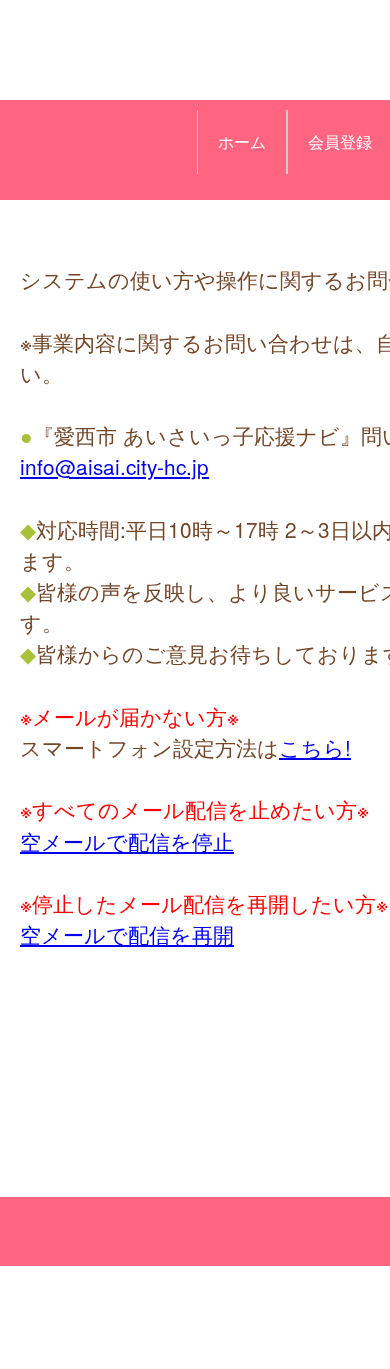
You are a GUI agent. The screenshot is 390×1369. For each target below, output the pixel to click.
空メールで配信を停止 (127, 841)
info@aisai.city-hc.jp (114, 466)
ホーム (242, 141)
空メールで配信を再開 (127, 934)
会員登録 (340, 141)
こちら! (315, 747)
